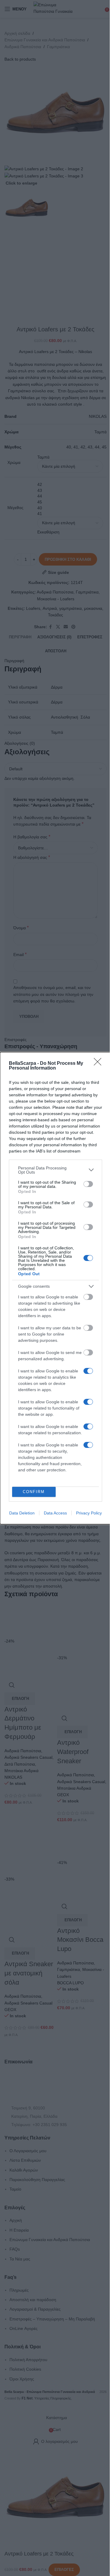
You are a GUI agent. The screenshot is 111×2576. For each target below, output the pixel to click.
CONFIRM (34, 1492)
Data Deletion (22, 1513)
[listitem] (55, 1170)
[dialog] (55, 1288)
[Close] (99, 1064)
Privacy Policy (89, 1513)
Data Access (55, 1513)
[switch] (88, 1184)
